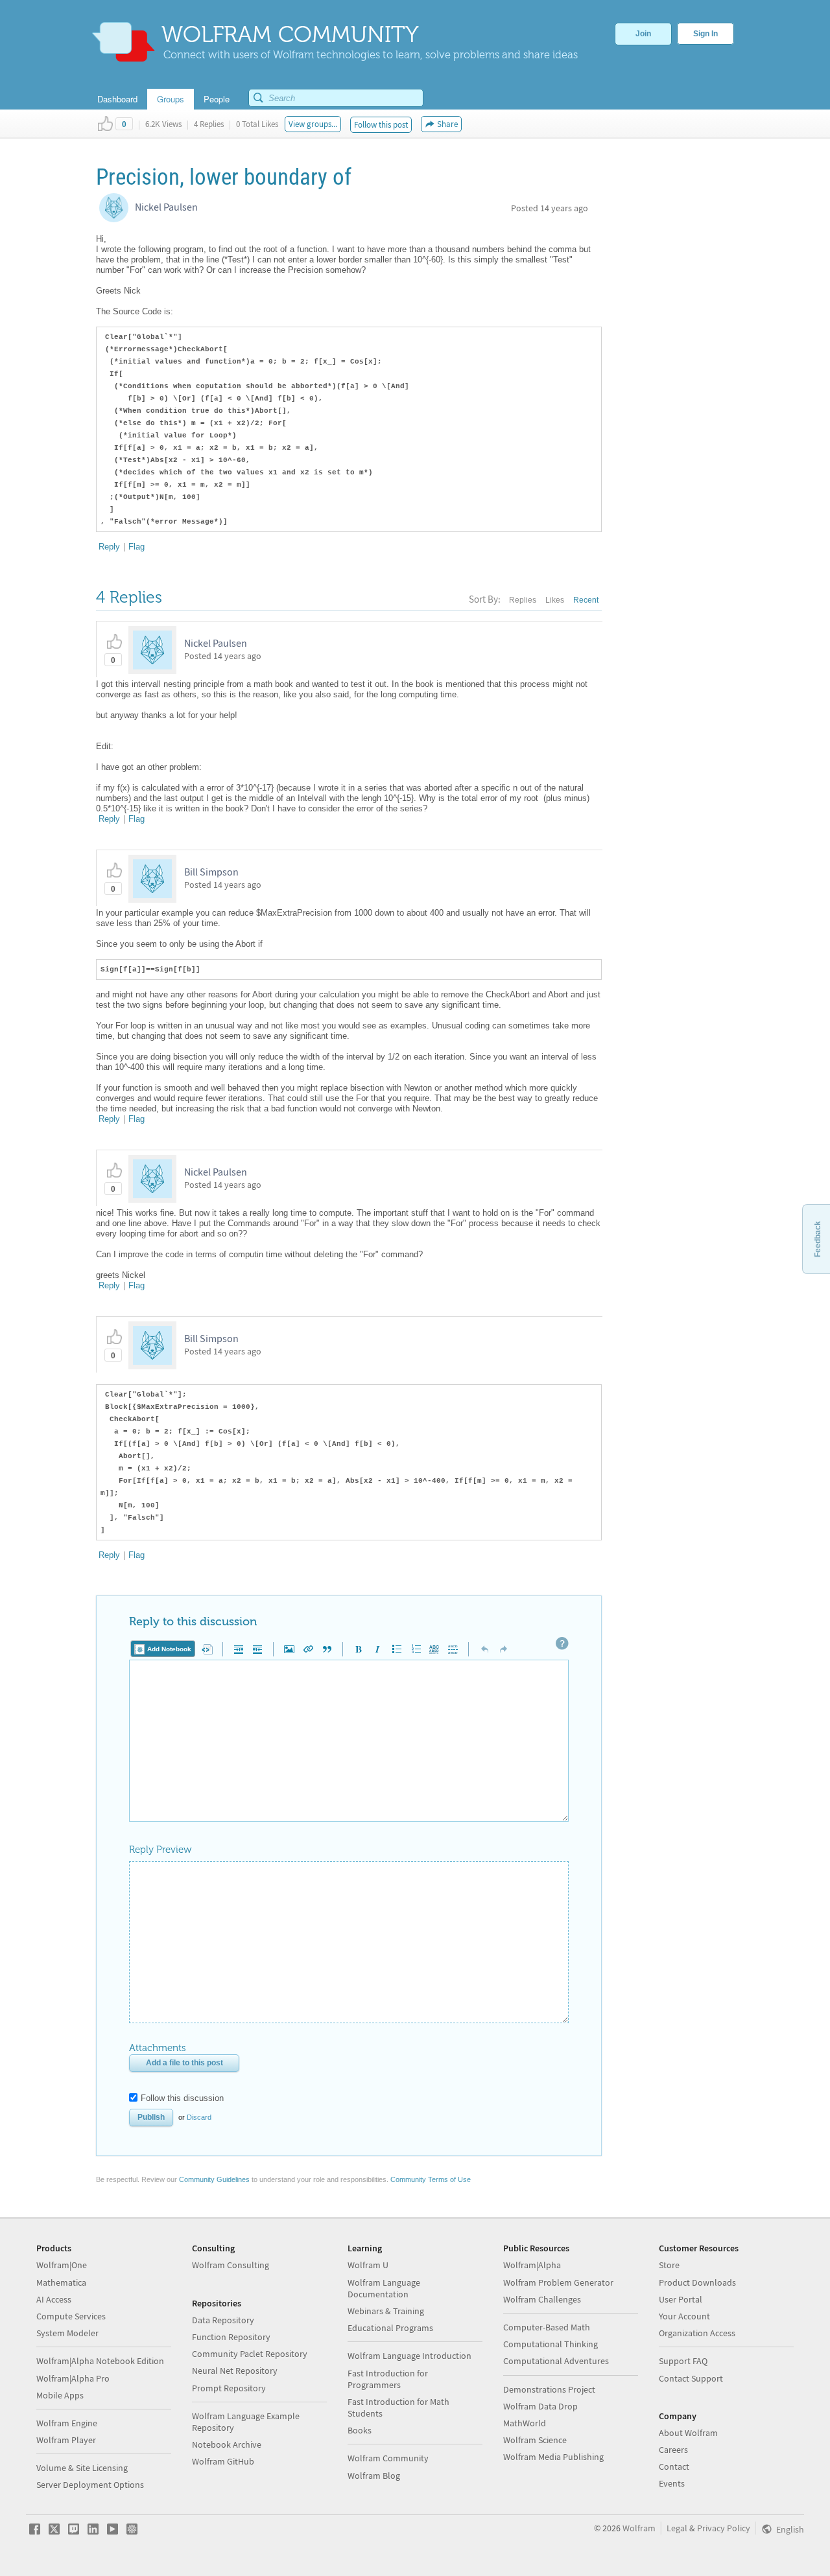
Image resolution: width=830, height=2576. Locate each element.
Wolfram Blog (374, 2476)
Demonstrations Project (549, 2389)
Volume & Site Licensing (82, 2468)
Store (669, 2265)
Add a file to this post (184, 2063)
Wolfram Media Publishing (553, 2457)
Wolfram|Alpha (532, 2265)
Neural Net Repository (235, 2371)
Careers (673, 2450)
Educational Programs (390, 2328)
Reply (109, 547)
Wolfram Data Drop (540, 2406)
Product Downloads (697, 2282)
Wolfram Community (388, 2458)
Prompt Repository (229, 2388)
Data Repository (223, 2320)
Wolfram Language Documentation (384, 2288)
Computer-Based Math (547, 2327)
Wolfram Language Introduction (409, 2356)
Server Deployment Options (90, 2485)
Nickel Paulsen (166, 207)
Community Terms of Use (431, 2179)
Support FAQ (683, 2361)
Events (672, 2483)
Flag (136, 547)
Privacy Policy (724, 2528)
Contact (674, 2466)
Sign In (705, 34)
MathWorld (525, 2423)
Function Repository (231, 2337)
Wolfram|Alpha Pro (73, 2378)
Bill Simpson (211, 872)
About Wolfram (688, 2433)
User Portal (681, 2299)
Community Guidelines (214, 2179)
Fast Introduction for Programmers (388, 2379)
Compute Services (71, 2316)
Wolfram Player (66, 2440)
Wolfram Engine (67, 2423)
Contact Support (691, 2378)
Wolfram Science (535, 2440)
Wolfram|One (62, 2265)
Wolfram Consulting (231, 2265)
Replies (523, 600)
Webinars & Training (386, 2311)
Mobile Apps (60, 2395)
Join (643, 34)
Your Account (684, 2316)
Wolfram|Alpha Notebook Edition (100, 2361)
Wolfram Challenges (542, 2299)
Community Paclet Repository (250, 2354)
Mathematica (61, 2282)
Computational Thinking (551, 2344)
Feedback (818, 1239)
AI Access (54, 2299)
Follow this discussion (182, 2098)
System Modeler (67, 2333)
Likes (555, 600)
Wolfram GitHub (223, 2461)
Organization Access (697, 2333)
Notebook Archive (227, 2444)
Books (360, 2430)
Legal (677, 2528)
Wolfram (639, 2528)
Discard (199, 2117)
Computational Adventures (556, 2361)
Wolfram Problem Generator (558, 2282)
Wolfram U (368, 2265)
